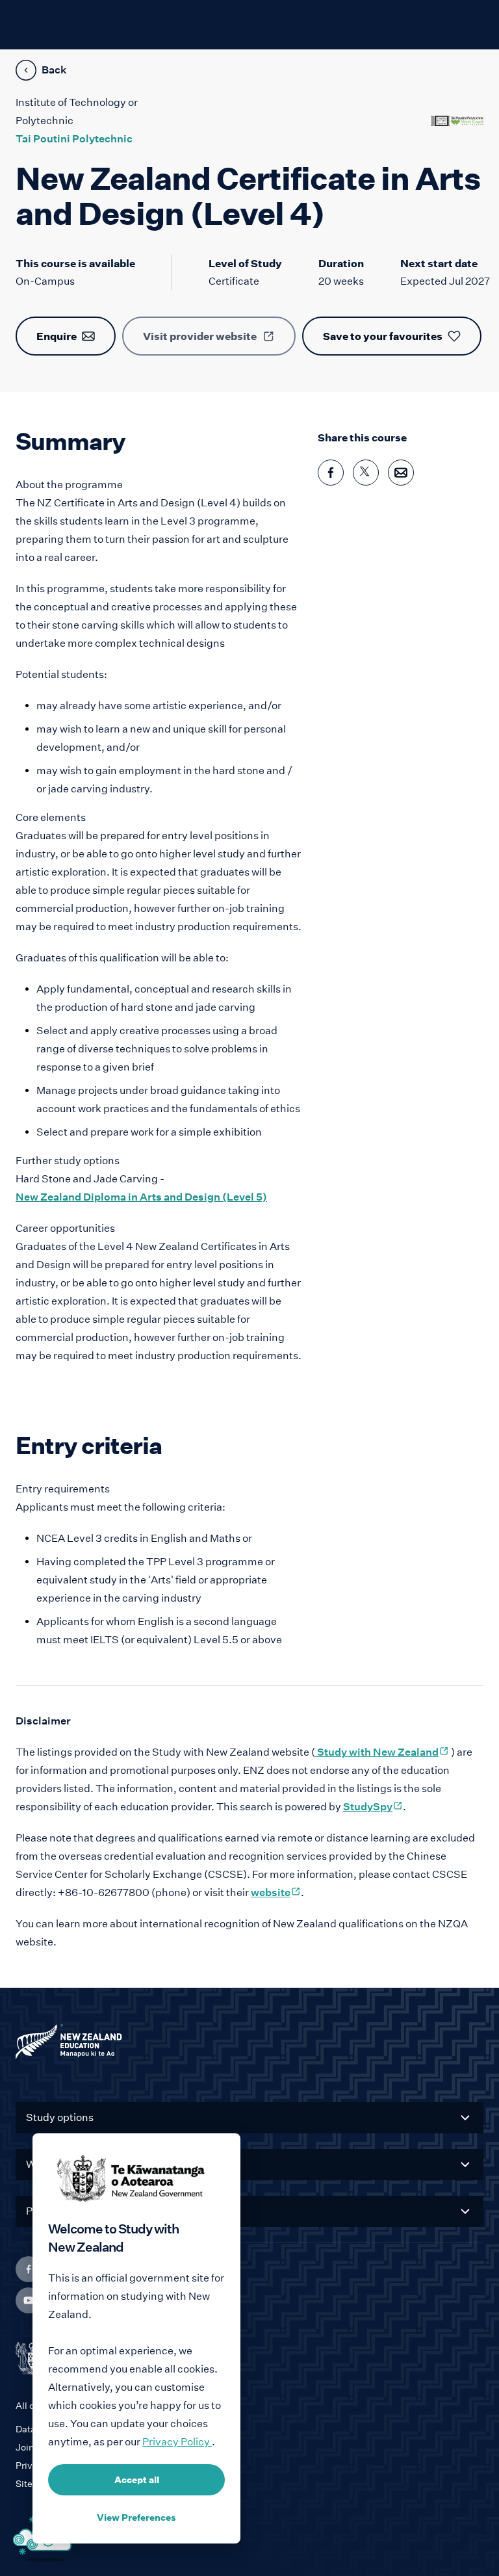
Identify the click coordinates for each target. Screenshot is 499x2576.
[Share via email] (401, 473)
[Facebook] (29, 2269)
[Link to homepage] (249, 2045)
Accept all (137, 2480)
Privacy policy (46, 2465)
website (276, 1893)
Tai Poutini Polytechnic (74, 139)
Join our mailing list (57, 2447)
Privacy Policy (177, 2442)
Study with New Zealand (382, 1752)
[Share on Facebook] (331, 473)
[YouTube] (29, 2300)
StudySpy (373, 1807)
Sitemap (34, 2484)
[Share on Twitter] (366, 473)
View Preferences (136, 2517)
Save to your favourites (383, 336)
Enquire (57, 336)
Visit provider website (200, 336)
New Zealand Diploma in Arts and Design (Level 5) (141, 1197)
